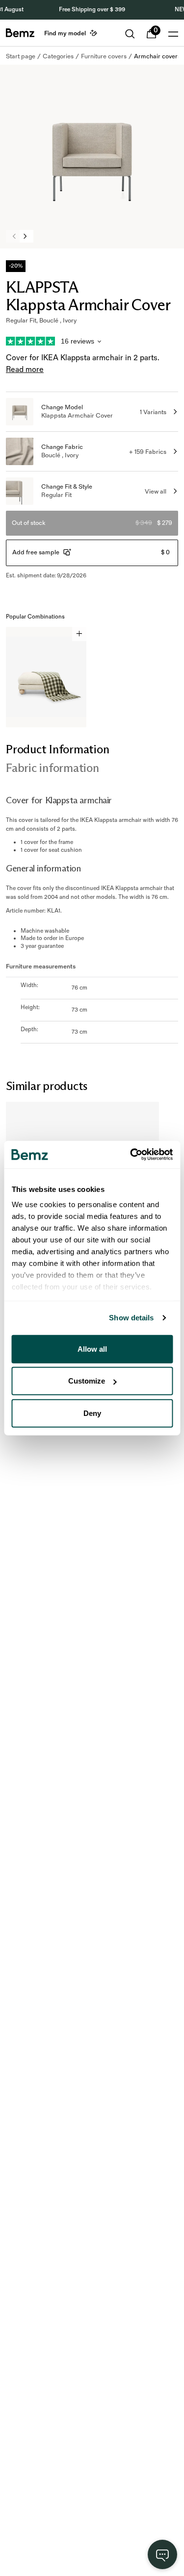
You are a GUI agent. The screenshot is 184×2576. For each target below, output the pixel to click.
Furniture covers (104, 56)
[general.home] (20, 33)
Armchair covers (157, 56)
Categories (58, 56)
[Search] (130, 34)
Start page (21, 56)
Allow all (92, 1349)
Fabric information (53, 768)
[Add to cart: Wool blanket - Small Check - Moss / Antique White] (79, 634)
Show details (131, 1318)
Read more (25, 370)
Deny (92, 1413)
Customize (87, 1381)
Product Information (57, 749)
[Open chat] (162, 2554)
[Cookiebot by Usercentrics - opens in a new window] (131, 1155)
